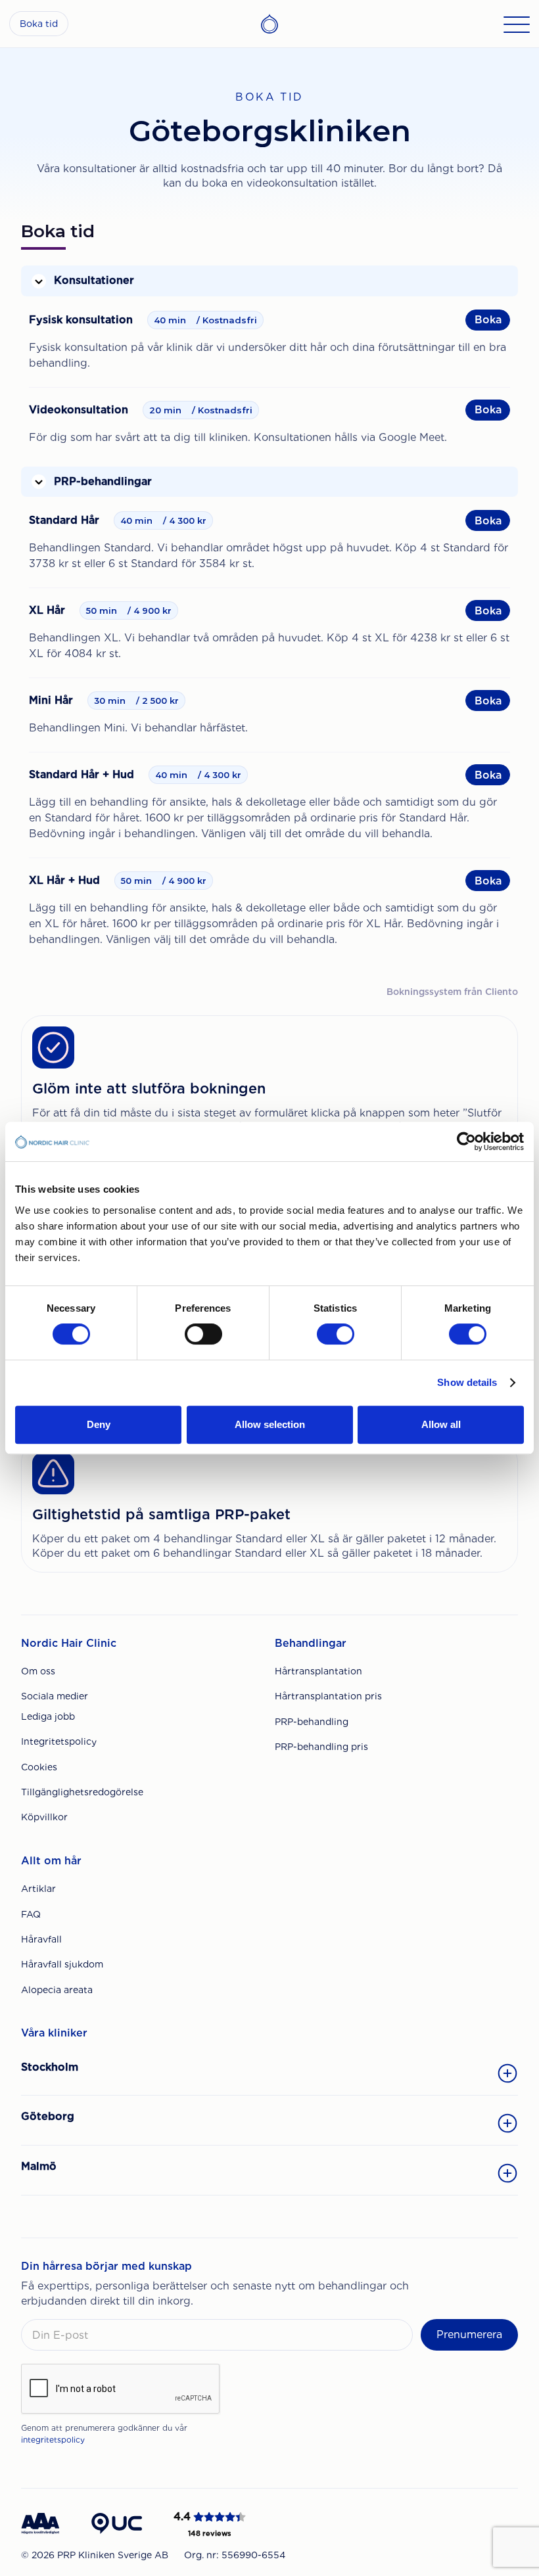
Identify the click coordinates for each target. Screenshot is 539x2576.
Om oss (38, 1671)
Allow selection (270, 1424)
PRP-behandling (312, 1722)
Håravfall (41, 1939)
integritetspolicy (53, 2440)
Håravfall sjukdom (62, 1964)
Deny (99, 1424)
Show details (467, 1382)
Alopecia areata (57, 1990)
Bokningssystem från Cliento (452, 992)
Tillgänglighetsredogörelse (82, 1792)
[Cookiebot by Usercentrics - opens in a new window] (466, 1141)
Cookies (39, 1767)
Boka (488, 320)
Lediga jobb (48, 1716)
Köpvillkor (44, 1817)
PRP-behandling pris (321, 1747)
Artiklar (38, 1889)
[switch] (203, 1334)
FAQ (31, 1914)
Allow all (441, 1424)
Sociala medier (55, 1696)
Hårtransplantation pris (328, 1696)
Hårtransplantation (318, 1671)
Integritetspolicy (59, 1741)
